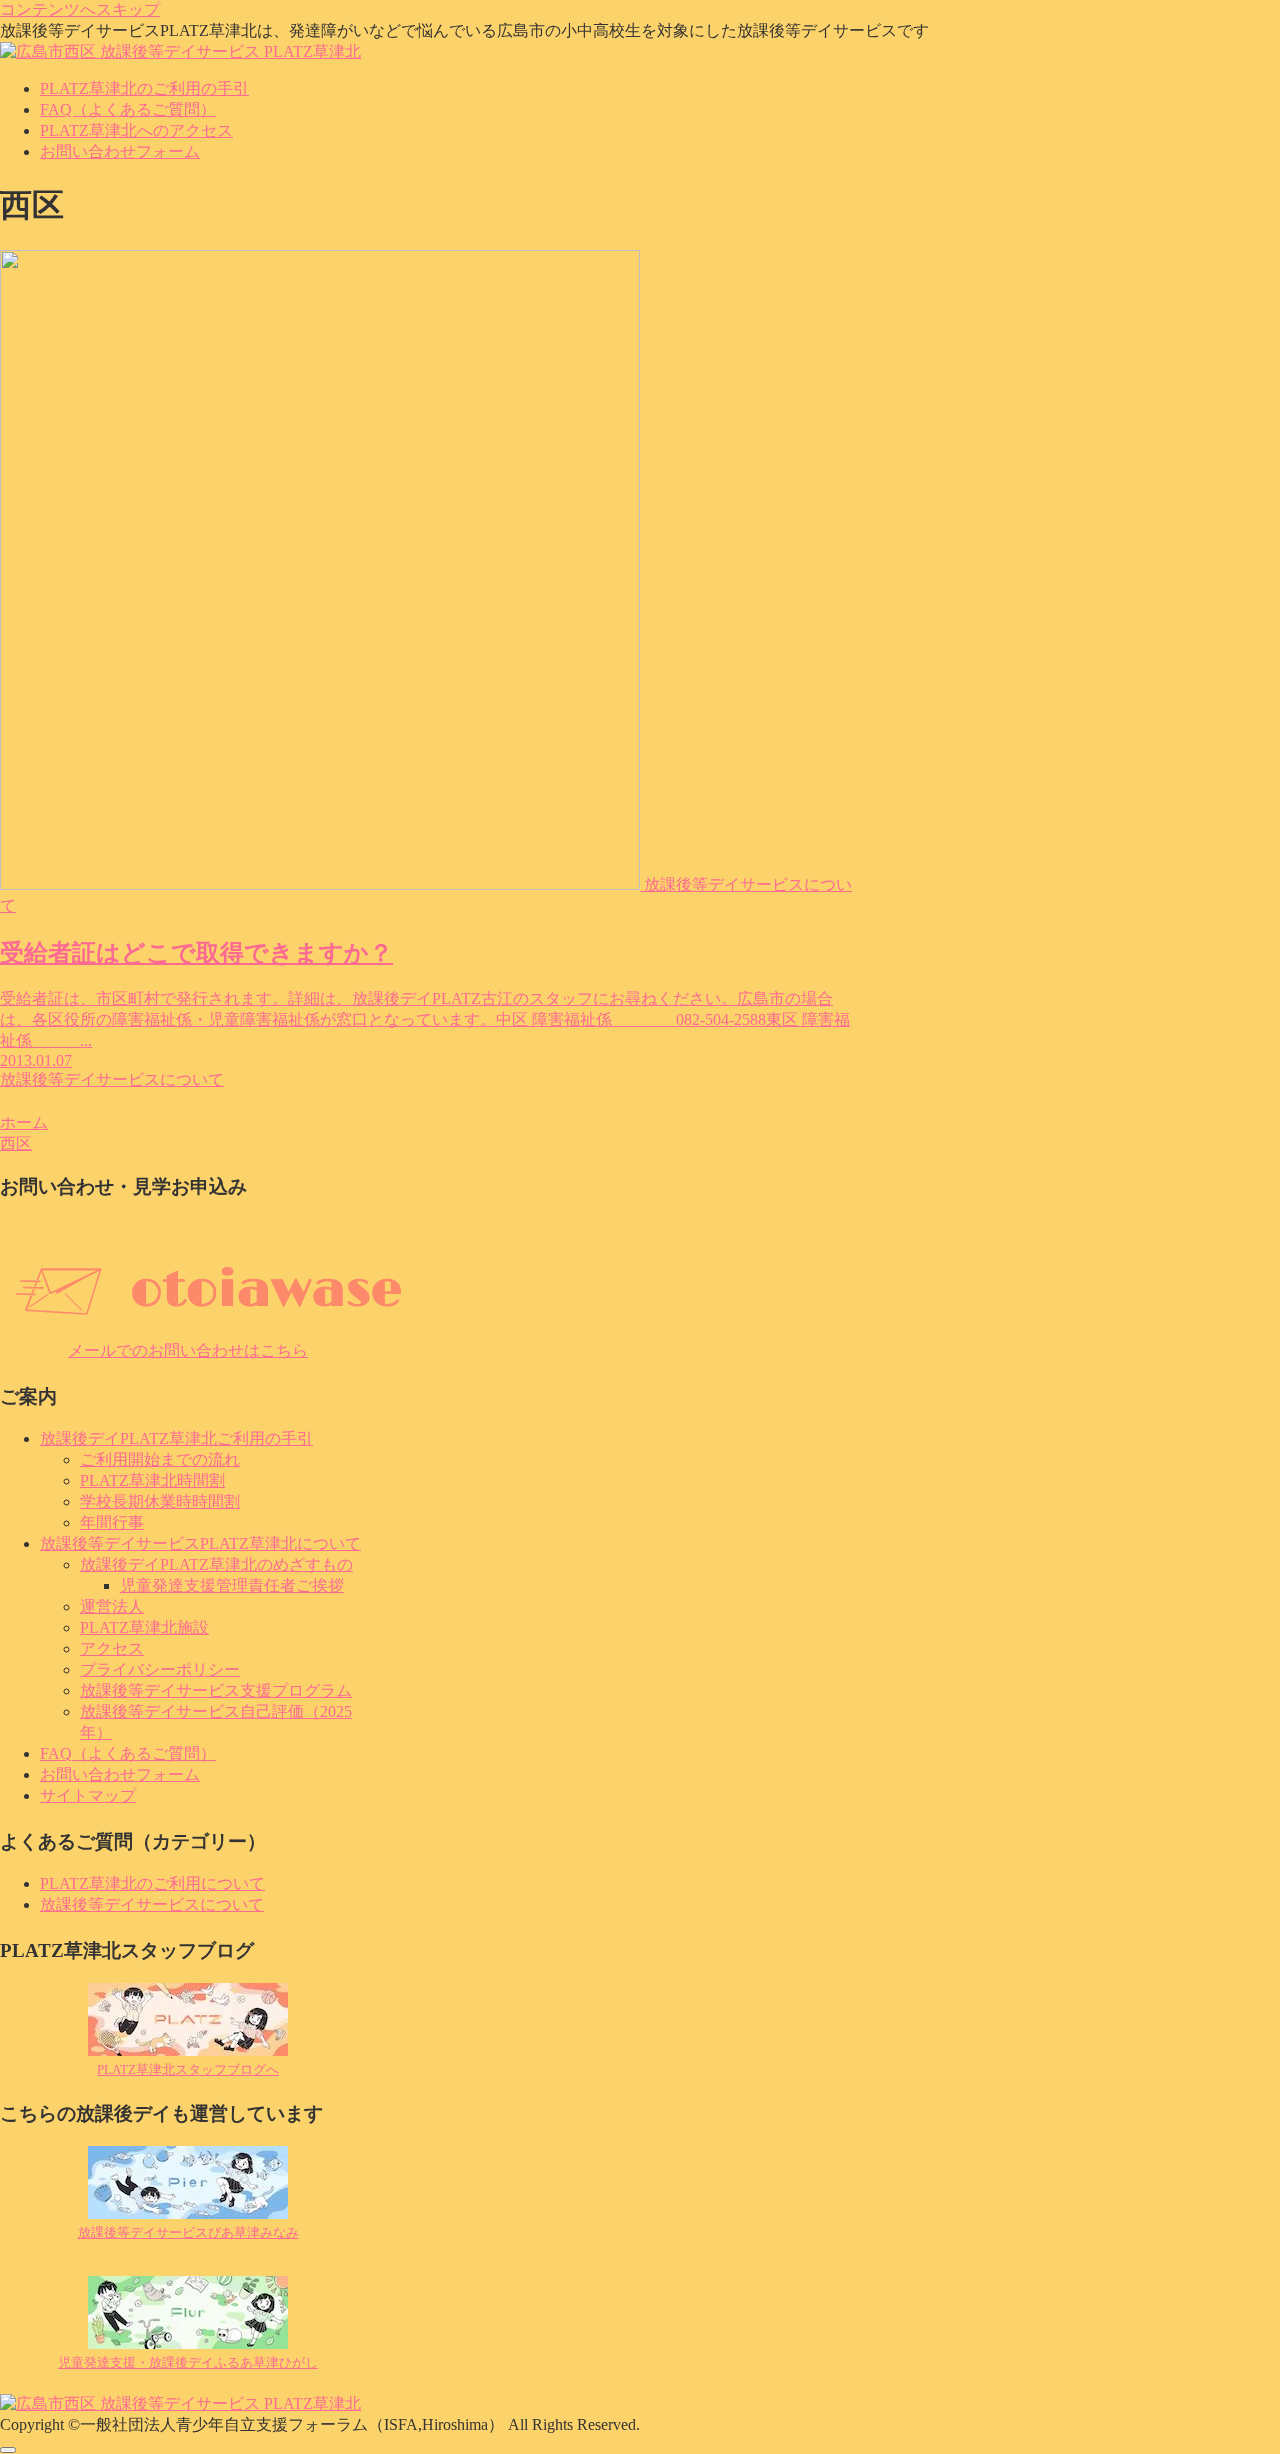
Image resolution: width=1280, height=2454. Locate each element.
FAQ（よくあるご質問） (128, 1753)
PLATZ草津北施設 (144, 1627)
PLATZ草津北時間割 (152, 1480)
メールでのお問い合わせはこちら (188, 1350)
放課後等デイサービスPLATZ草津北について (200, 1543)
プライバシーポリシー (160, 1669)
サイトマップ (88, 1795)
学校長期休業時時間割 (160, 1501)
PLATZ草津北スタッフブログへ (188, 2069)
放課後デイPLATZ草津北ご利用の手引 (176, 1438)
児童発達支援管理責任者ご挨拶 (232, 1585)
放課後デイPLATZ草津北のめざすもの (216, 1564)
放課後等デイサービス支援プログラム (216, 1690)
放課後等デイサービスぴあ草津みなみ (188, 2232)
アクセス (112, 1648)
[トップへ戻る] (8, 2450)
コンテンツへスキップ (80, 9)
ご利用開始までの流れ (160, 1459)
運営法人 (112, 1606)
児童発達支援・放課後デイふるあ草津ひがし (188, 2362)
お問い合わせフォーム (120, 1774)
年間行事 (112, 1522)
